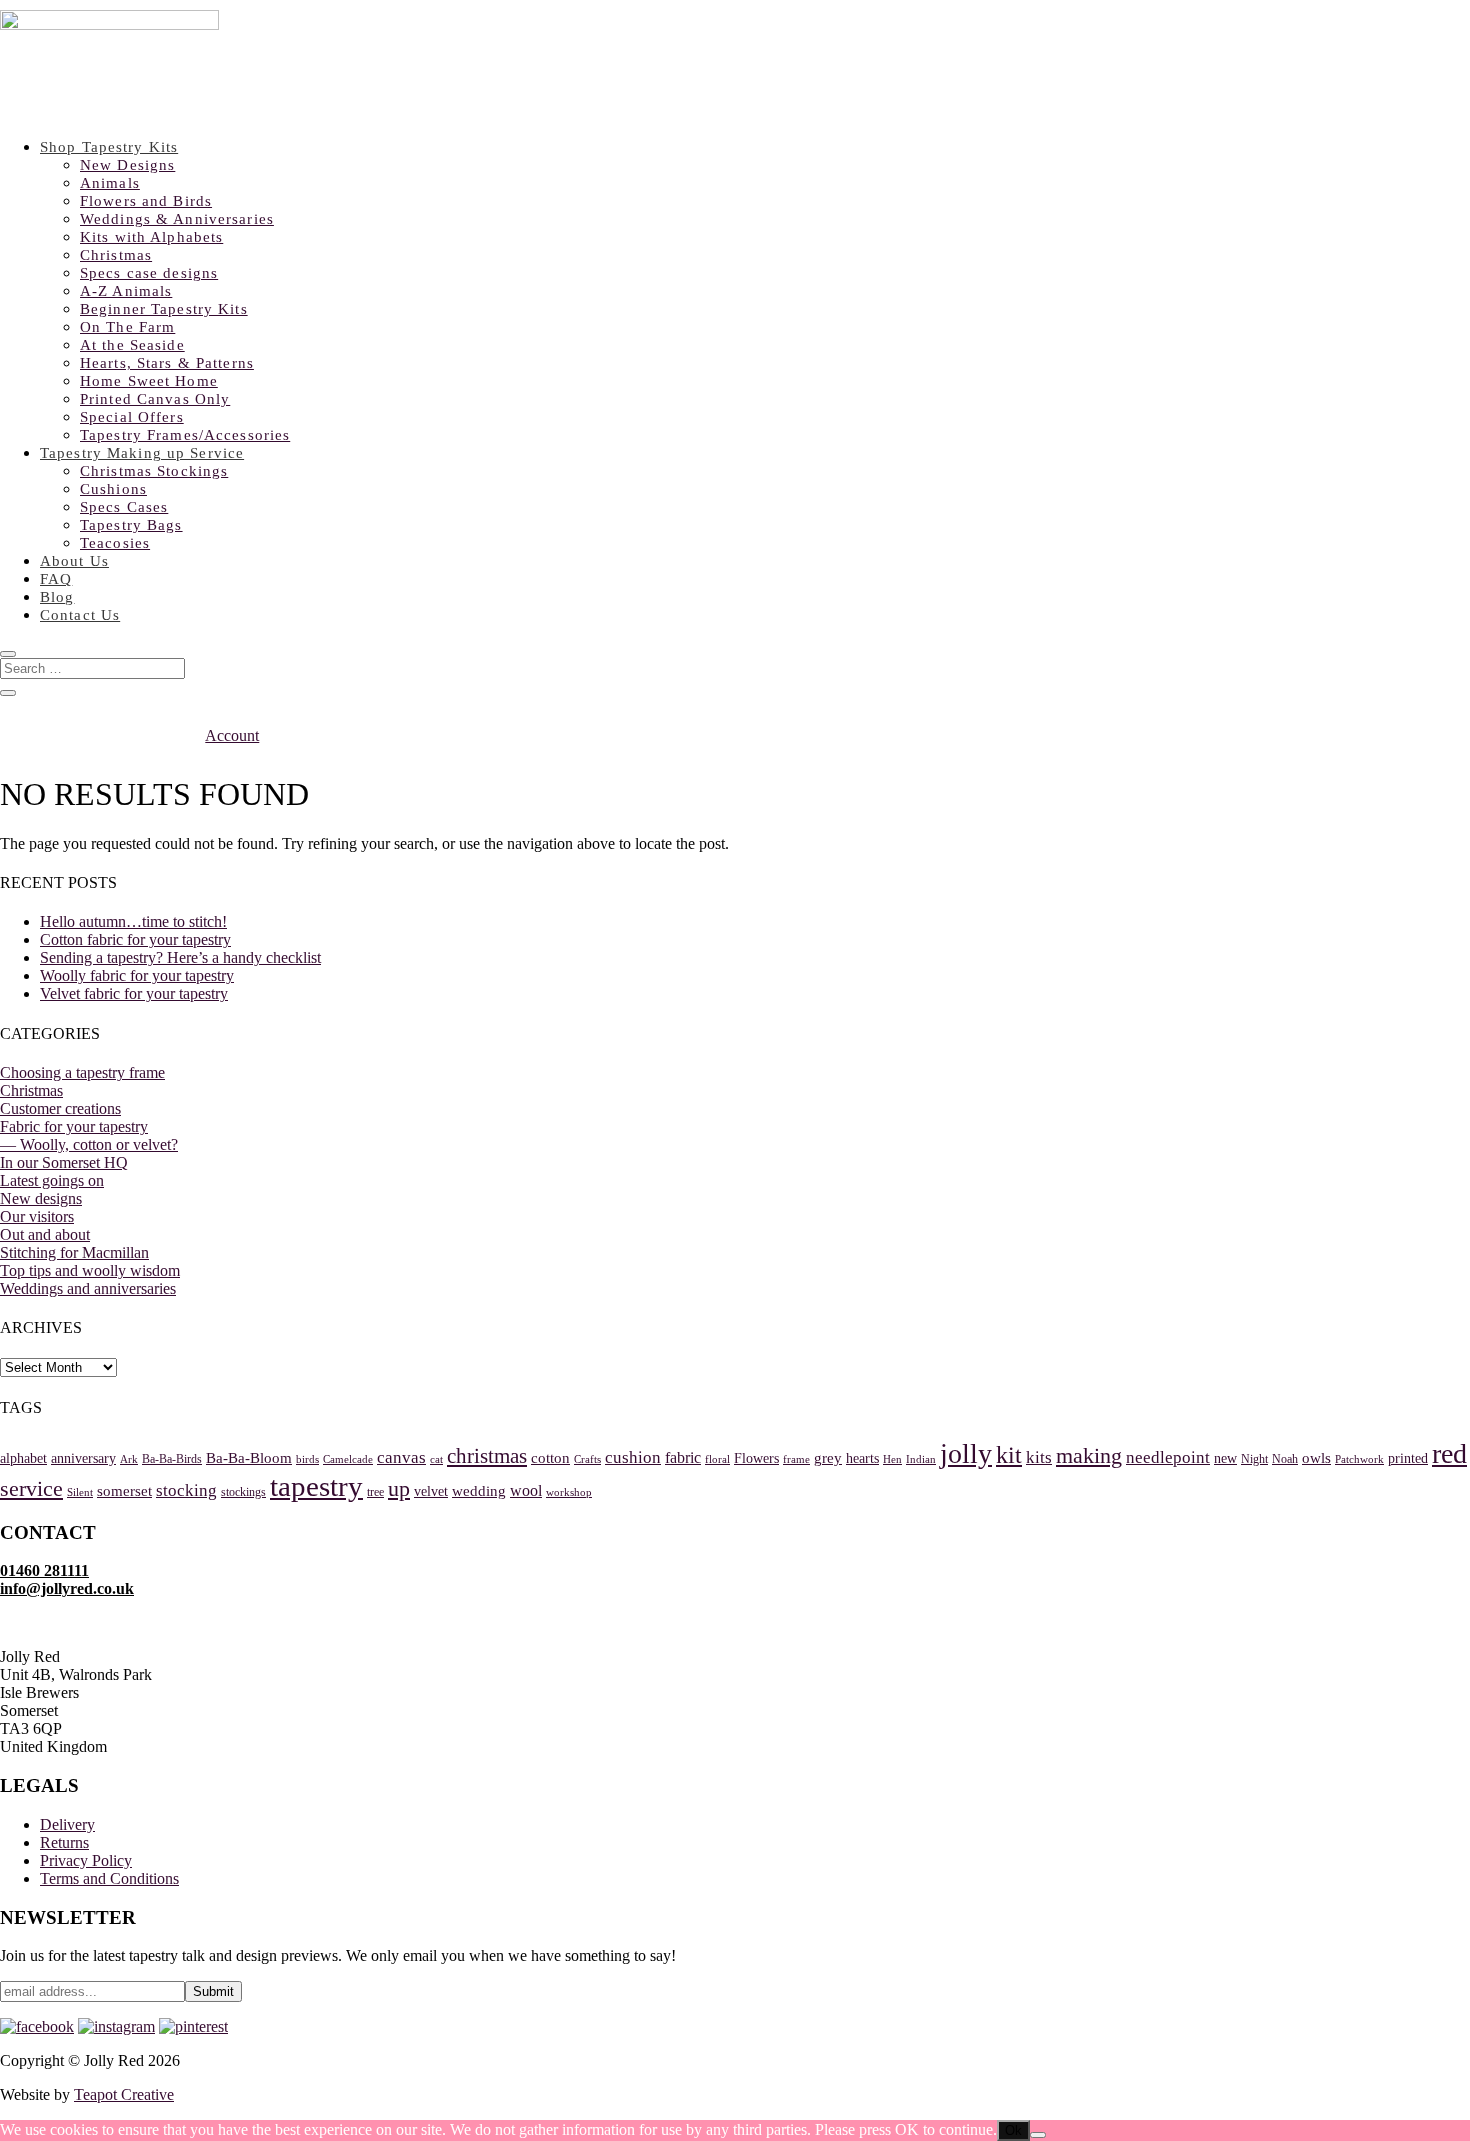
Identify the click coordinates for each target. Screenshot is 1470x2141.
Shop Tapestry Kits (109, 147)
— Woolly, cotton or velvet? (89, 1144)
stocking (186, 1490)
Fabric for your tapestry (74, 1126)
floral (717, 1459)
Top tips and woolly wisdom (90, 1270)
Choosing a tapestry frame (82, 1072)
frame (796, 1459)
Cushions (113, 489)
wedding (479, 1491)
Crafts (587, 1459)
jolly (966, 1453)
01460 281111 (44, 1570)
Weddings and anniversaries (88, 1288)
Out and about (45, 1234)
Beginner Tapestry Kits (164, 309)
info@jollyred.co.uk (67, 1588)
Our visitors (37, 1216)
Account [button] (232, 735)
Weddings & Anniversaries (177, 219)
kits (1039, 1457)
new (1225, 1458)
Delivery (67, 1824)
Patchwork (1359, 1459)
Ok (1013, 2130)
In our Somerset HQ (64, 1162)
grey (828, 1458)
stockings (243, 1492)
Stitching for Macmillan (74, 1252)
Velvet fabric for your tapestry (134, 993)
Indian (921, 1459)
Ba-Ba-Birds (172, 1459)
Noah (1285, 1459)
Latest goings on (52, 1180)
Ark (129, 1459)
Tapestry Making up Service (142, 453)
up (399, 1488)
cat (436, 1459)
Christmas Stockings (154, 471)
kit (1009, 1455)
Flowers (756, 1458)
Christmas (116, 255)
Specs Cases (124, 507)
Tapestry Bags (131, 525)
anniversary (83, 1458)
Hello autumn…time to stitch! (133, 921)
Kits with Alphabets (151, 237)
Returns (64, 1842)
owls (1316, 1458)
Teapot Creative (124, 2094)
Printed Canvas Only (155, 399)
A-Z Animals (126, 291)
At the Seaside (132, 345)
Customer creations (60, 1108)
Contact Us (80, 615)
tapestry (316, 1486)
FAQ (56, 579)
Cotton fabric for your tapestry (135, 939)
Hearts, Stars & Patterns (167, 363)
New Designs (127, 165)
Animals (110, 183)
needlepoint (1168, 1457)
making (1089, 1455)
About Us (74, 561)
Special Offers (132, 417)
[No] (1038, 2135)
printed (1408, 1458)
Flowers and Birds (146, 201)
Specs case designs (149, 273)
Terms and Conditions (109, 1878)
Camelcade (348, 1459)
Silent (80, 1492)
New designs (41, 1198)
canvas (401, 1457)
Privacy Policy (86, 1860)
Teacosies (115, 543)
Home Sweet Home (149, 381)
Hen (892, 1459)
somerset (124, 1491)
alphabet (23, 1458)
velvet (431, 1491)
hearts (862, 1458)
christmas (487, 1456)
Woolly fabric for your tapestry (137, 975)
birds (307, 1459)
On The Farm (127, 327)
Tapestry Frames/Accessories (185, 435)
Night (1254, 1459)
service (31, 1488)
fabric (683, 1457)
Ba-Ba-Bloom (249, 1458)
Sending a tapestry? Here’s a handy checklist (180, 957)
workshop (569, 1492)
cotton (550, 1458)
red (1449, 1453)
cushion (633, 1457)
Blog (57, 597)
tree (375, 1492)
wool (526, 1490)
